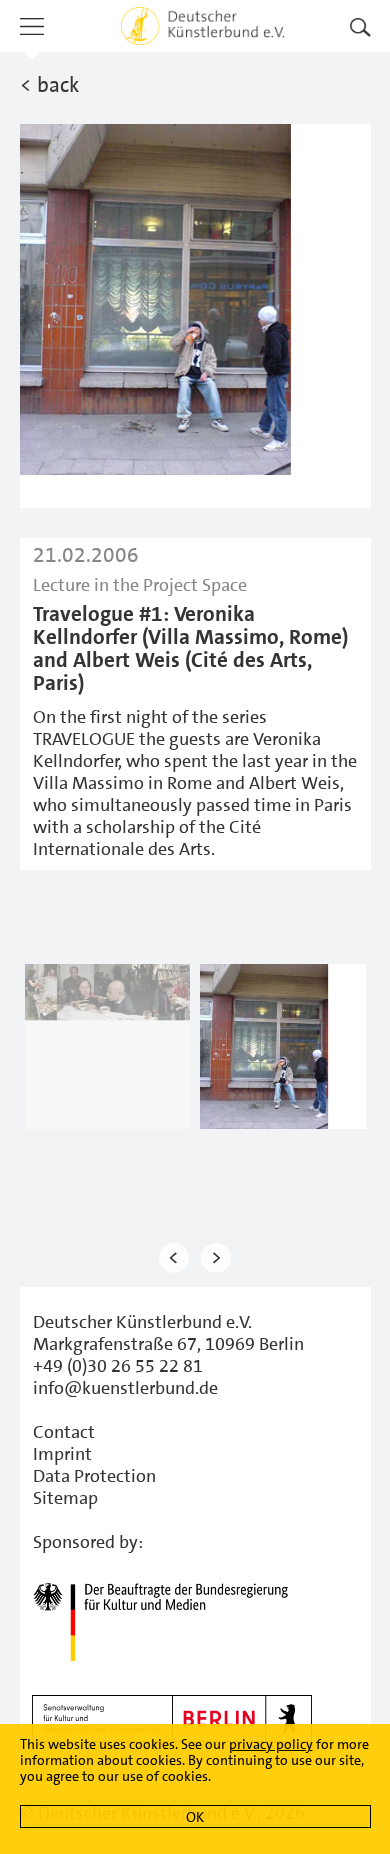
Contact (64, 1432)
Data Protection (94, 1476)
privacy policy (271, 1744)
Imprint (62, 1454)
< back (49, 85)
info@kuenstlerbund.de (125, 1388)
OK (195, 1817)
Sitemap (65, 1498)
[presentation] (174, 1257)
